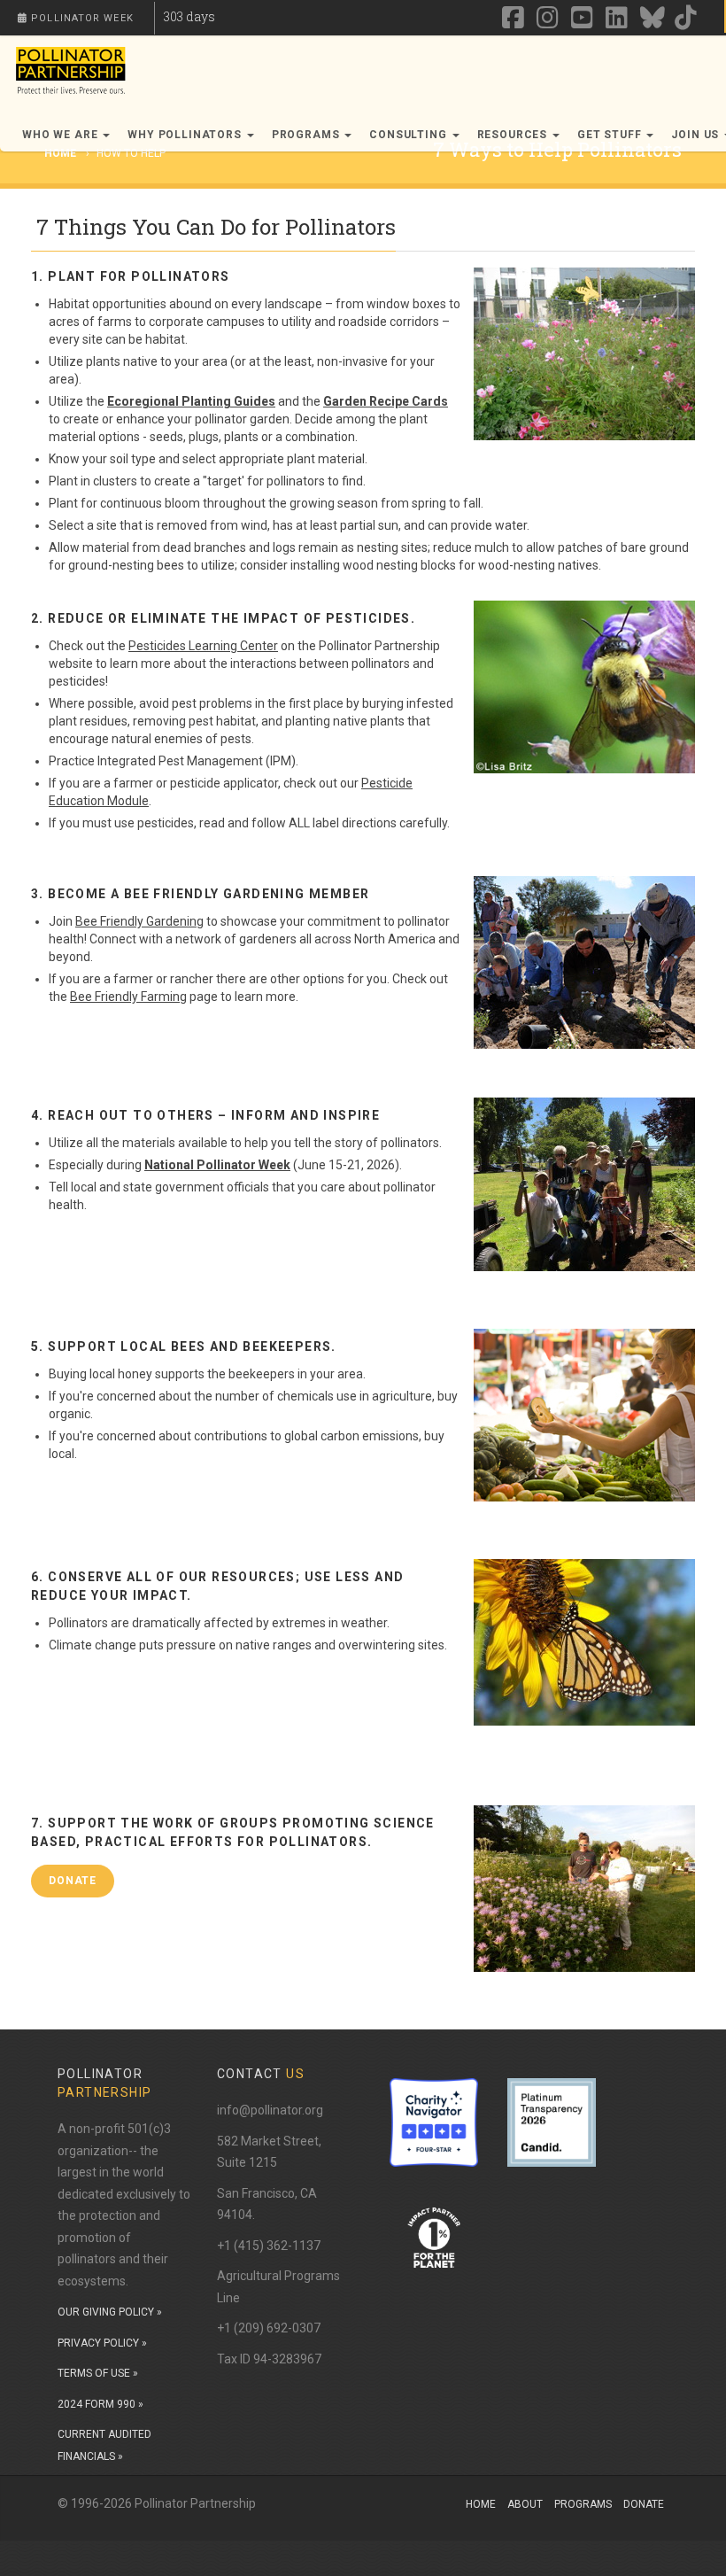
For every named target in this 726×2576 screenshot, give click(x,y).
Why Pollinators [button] (186, 135)
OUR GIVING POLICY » (110, 2312)
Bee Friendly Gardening (139, 921)
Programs (583, 2504)
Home (481, 2504)
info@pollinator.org (270, 2110)
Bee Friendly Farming (128, 997)
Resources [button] (514, 135)
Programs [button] (308, 135)
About (525, 2504)
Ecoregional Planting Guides (191, 401)
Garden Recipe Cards (386, 401)
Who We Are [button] (62, 135)
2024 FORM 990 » (100, 2404)
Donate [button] (73, 1881)
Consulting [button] (409, 135)
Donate (644, 2504)
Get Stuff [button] (611, 135)
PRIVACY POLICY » (102, 2343)
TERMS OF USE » (98, 2373)
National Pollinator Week (217, 1165)
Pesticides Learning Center (203, 646)
